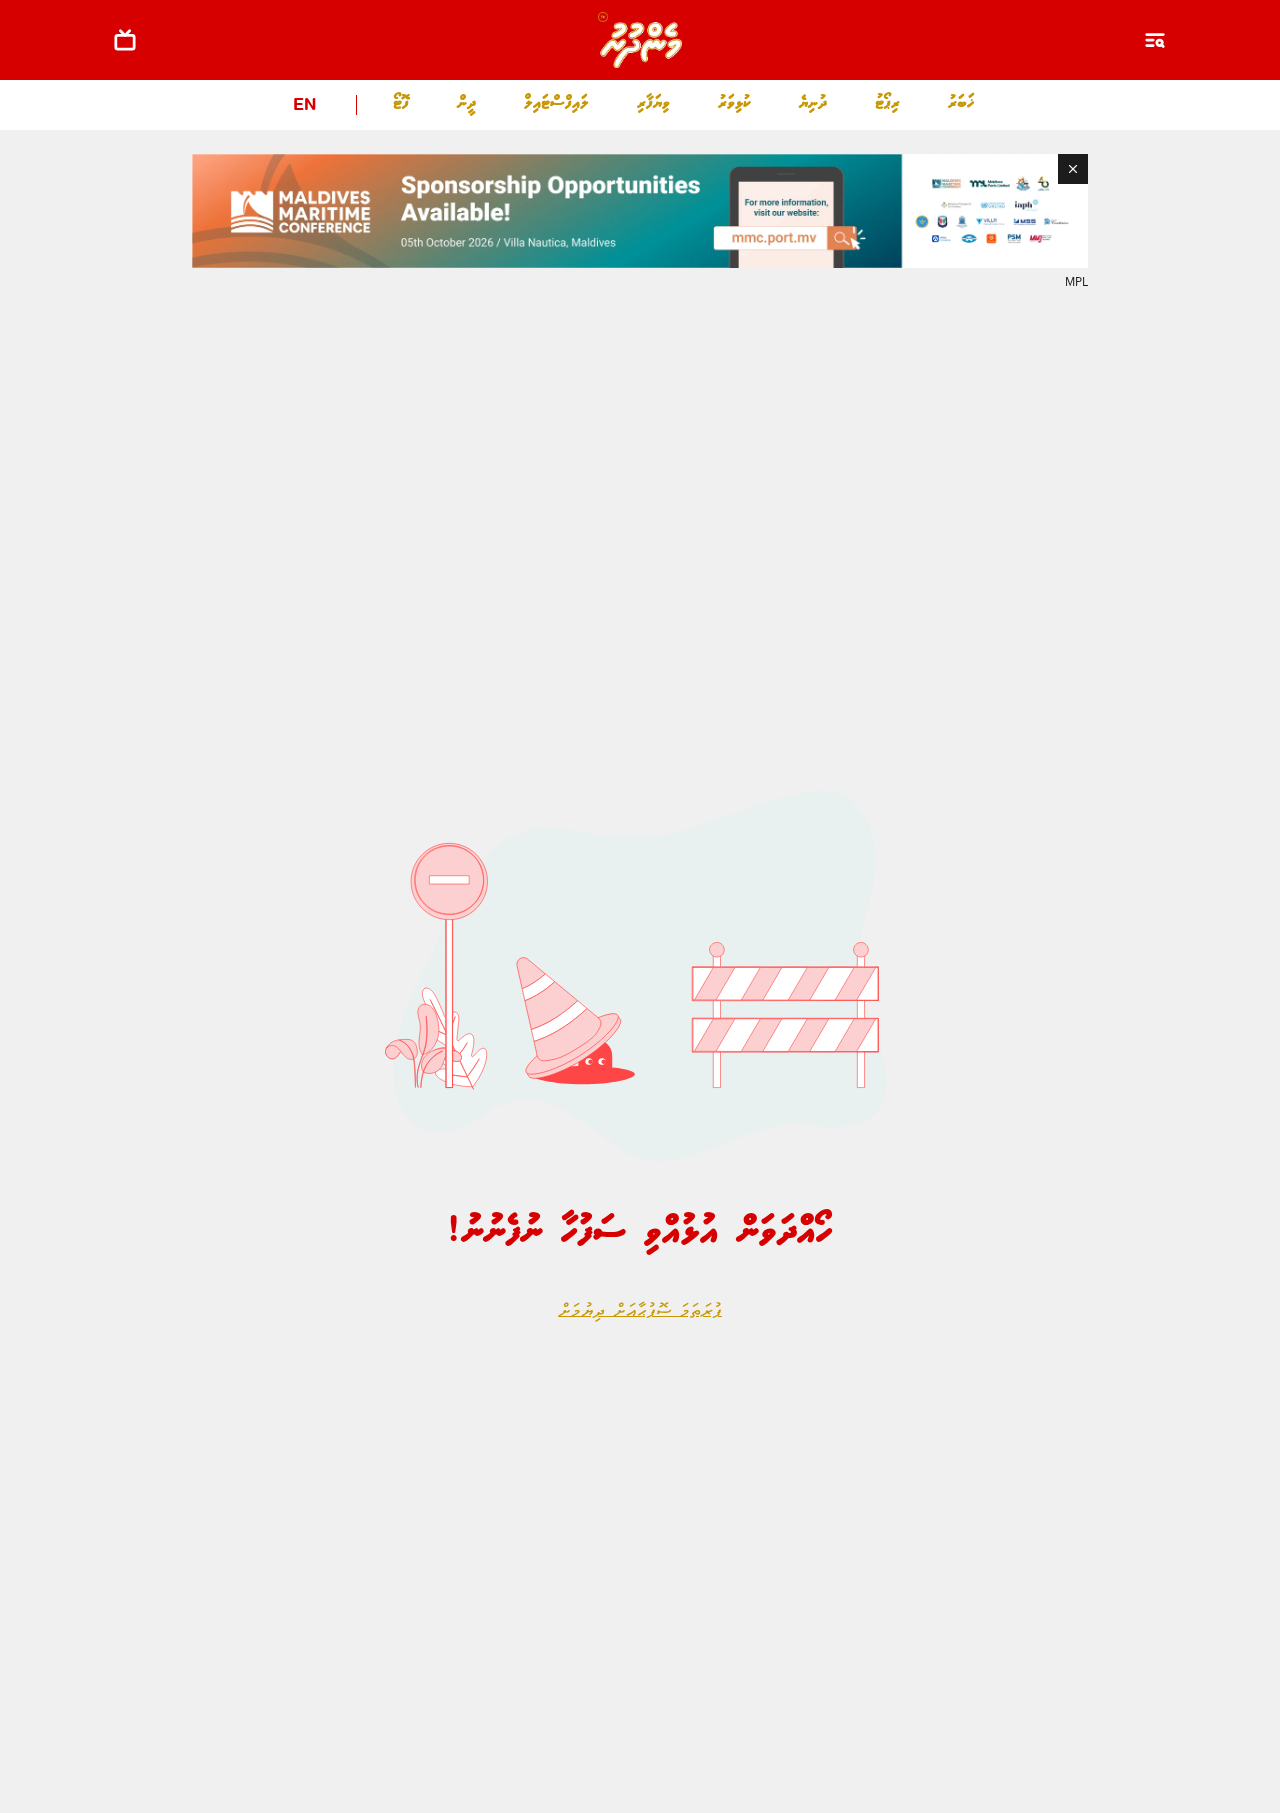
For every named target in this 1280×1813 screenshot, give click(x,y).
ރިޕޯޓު (887, 103)
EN (304, 106)
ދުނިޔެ (813, 103)
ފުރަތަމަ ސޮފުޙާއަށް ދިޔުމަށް (640, 1312)
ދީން (466, 103)
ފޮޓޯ (401, 103)
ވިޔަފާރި (653, 103)
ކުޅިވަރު (734, 103)
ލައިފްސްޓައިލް (556, 103)
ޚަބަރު (961, 103)
